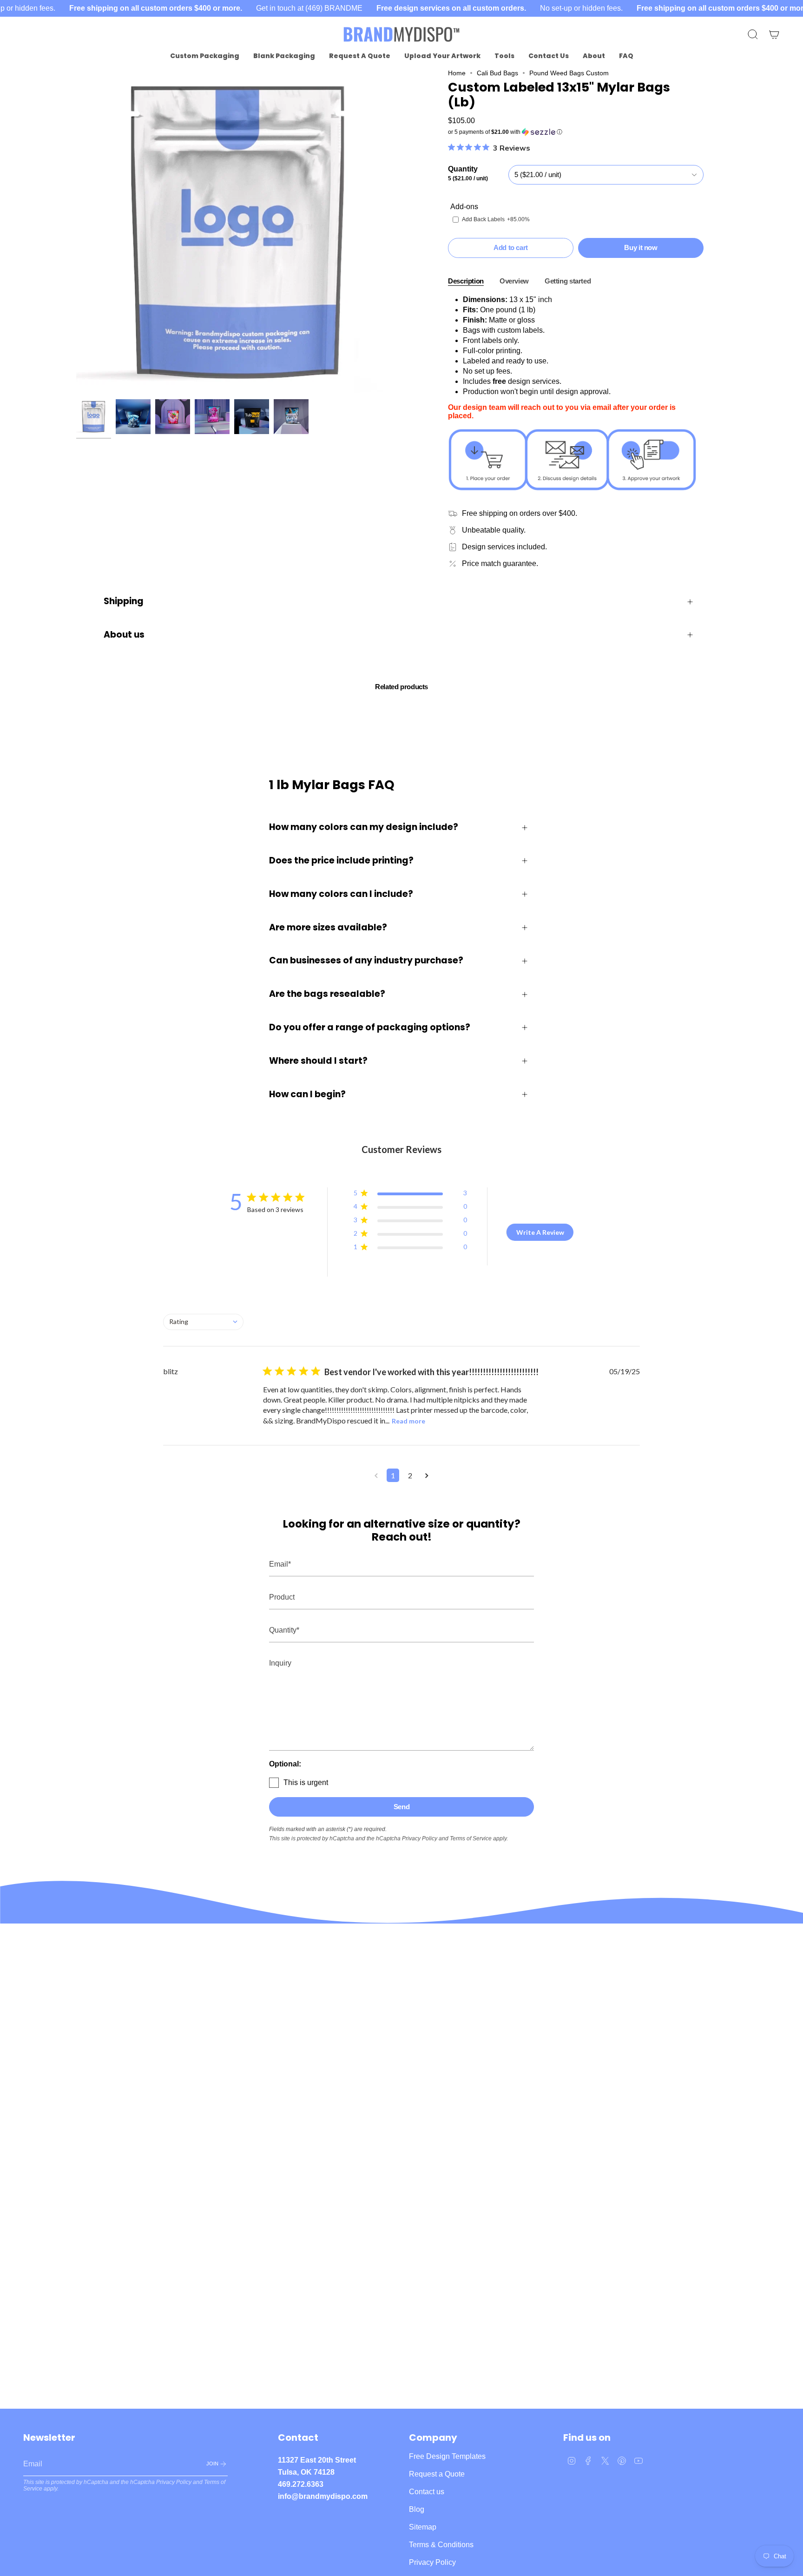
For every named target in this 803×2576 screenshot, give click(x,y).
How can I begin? (307, 1094)
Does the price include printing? (341, 860)
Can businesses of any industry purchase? (366, 960)
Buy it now (641, 247)
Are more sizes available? (328, 927)
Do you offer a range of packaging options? (370, 1027)
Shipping (124, 601)
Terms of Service (471, 1838)
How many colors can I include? (341, 894)
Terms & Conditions (441, 2545)
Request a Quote (437, 2474)
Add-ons (464, 207)
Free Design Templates (447, 2456)
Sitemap (423, 2527)
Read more (408, 1421)
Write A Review (540, 1232)
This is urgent (306, 1782)
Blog (417, 2509)
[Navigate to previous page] (376, 1475)
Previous (76, 232)
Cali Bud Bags (497, 73)
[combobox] (203, 1322)
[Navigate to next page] (427, 1475)
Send (402, 1807)
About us (124, 635)
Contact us (427, 2492)
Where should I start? (318, 1061)
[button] (205, 56)
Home (457, 73)
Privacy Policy (420, 1838)
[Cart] (774, 34)
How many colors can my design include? (364, 827)
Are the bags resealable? (327, 994)
